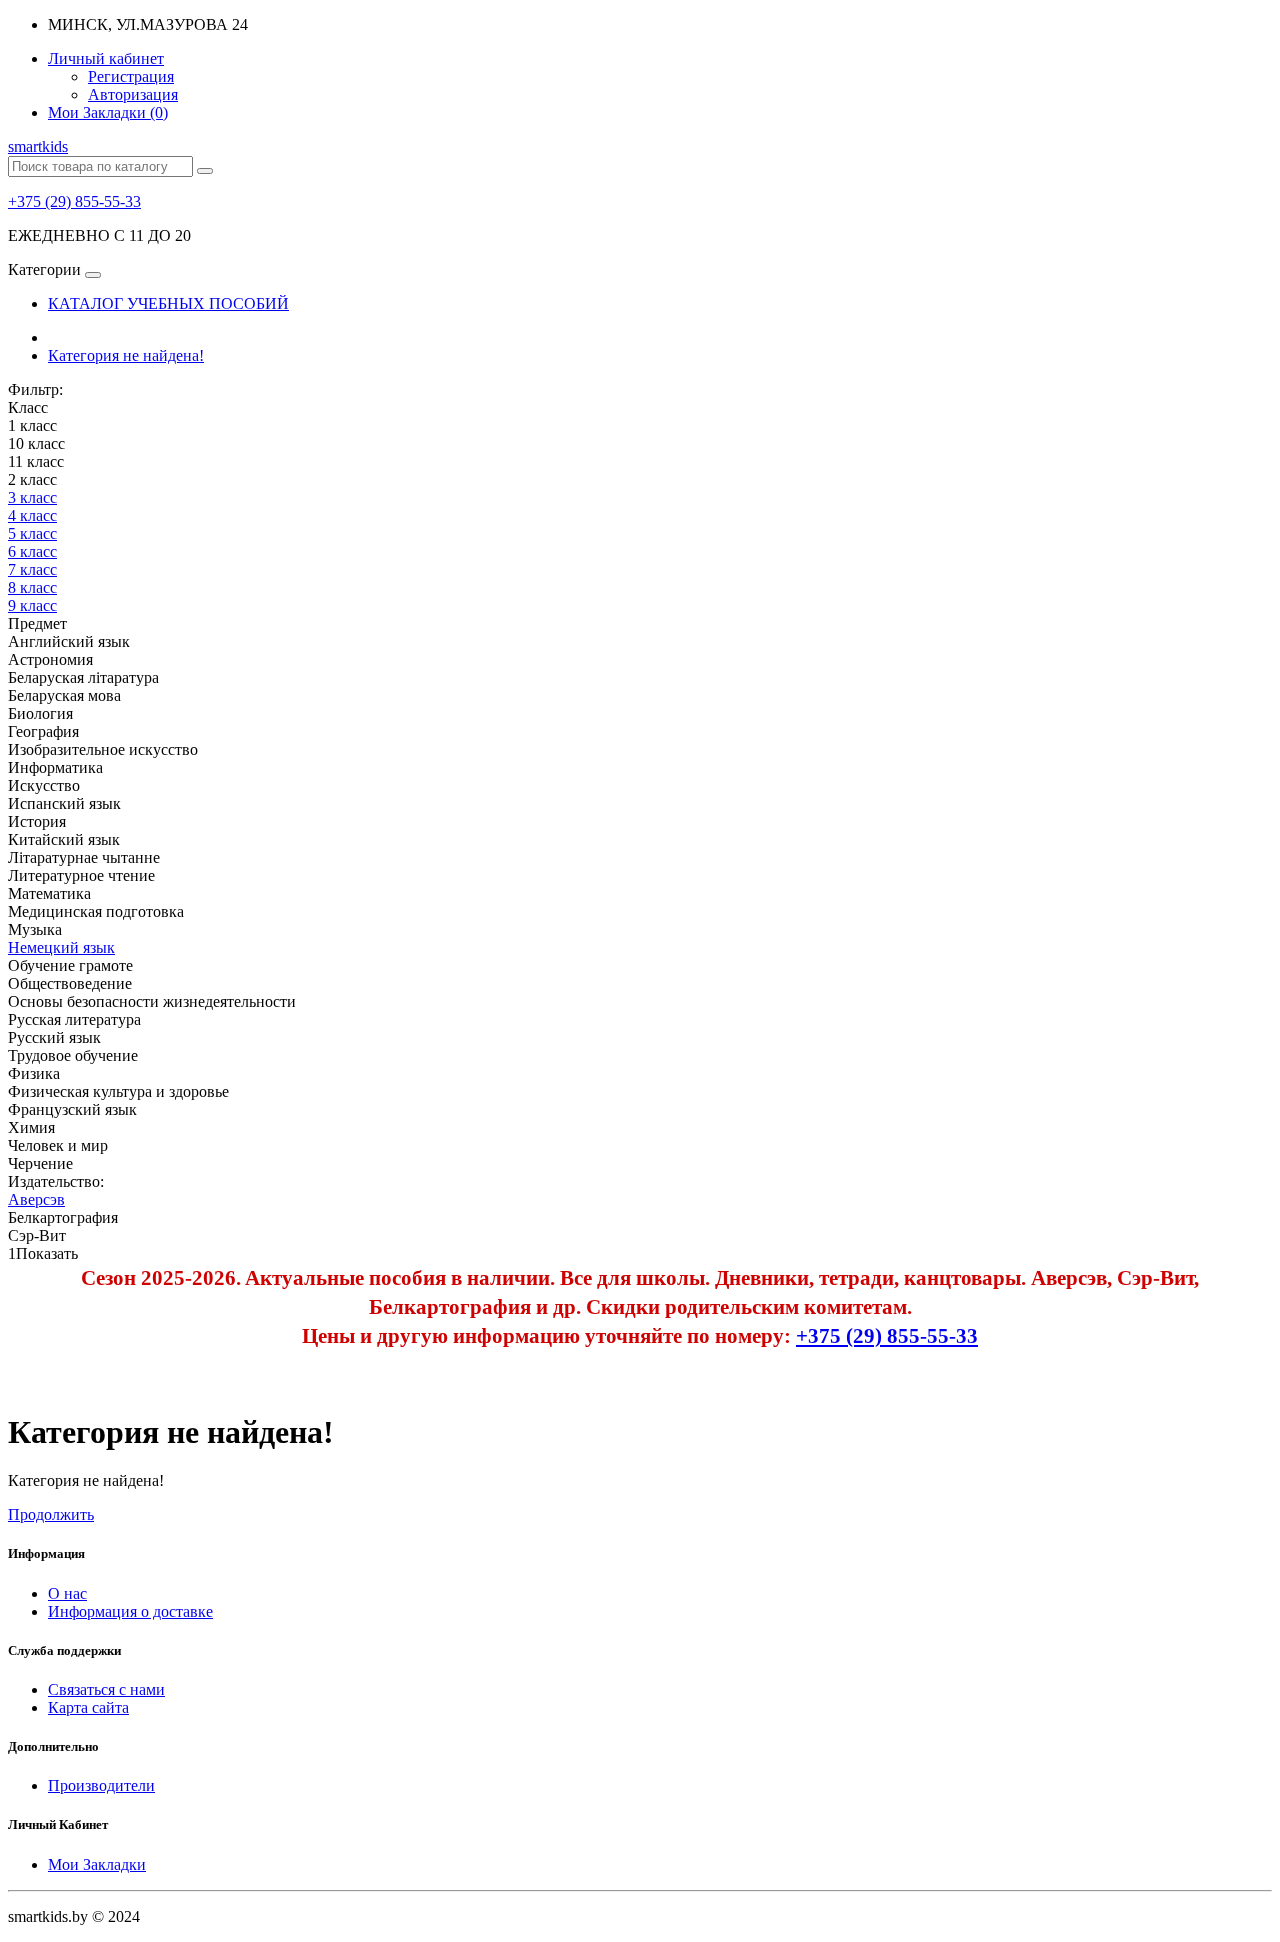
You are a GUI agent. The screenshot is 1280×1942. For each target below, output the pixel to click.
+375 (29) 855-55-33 (74, 201)
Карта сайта (88, 1707)
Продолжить (51, 1514)
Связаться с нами (106, 1689)
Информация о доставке (130, 1611)
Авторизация (133, 94)
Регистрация (131, 76)
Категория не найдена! (126, 355)
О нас (67, 1593)
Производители (101, 1785)
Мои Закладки (97, 1864)
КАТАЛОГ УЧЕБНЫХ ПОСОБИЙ (168, 303)
